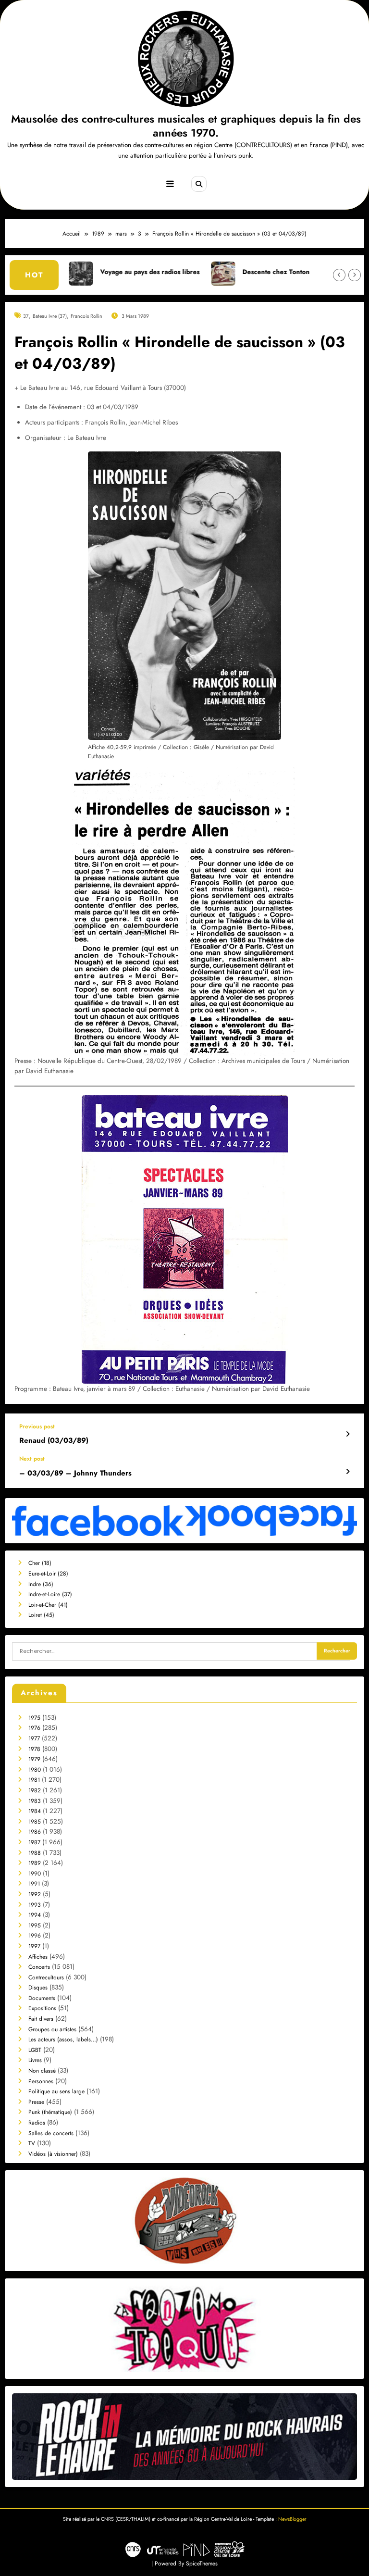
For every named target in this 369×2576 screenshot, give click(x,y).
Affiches (38, 1957)
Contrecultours (46, 1977)
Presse (36, 2102)
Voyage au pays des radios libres (77, 272)
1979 (34, 1759)
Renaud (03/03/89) (54, 1441)
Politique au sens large (56, 2091)
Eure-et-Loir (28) (48, 1574)
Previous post (37, 1426)
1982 (35, 1790)
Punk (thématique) (50, 2112)
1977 (34, 1738)
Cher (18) (40, 1563)
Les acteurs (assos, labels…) (63, 2039)
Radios (37, 2123)
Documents (42, 1998)
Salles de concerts (51, 2133)
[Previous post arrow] (348, 1434)
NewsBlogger (292, 2519)
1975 (34, 1718)
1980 (35, 1770)
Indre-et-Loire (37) (50, 1594)
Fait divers (41, 2019)
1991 (34, 1884)
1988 (35, 1853)
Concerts (39, 1967)
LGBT (35, 2050)
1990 (35, 1874)
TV (32, 2143)
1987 (34, 1842)
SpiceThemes (202, 2563)
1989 (35, 1863)
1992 (35, 1894)
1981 (34, 1780)
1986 (35, 1832)
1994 (35, 1915)
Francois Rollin (86, 316)
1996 (35, 1936)
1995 (35, 1926)
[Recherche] (199, 184)
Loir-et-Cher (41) (48, 1605)
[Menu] (170, 184)
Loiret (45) (41, 1615)
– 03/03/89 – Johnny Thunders (75, 1473)
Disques (38, 1988)
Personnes (41, 2081)
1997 (34, 1946)
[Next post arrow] (348, 1472)
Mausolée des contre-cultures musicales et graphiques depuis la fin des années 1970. (186, 126)
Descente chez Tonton (203, 272)
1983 (35, 1801)
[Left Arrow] (339, 275)
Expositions (42, 2008)
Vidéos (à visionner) (53, 2154)
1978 (34, 1749)
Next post (32, 1459)
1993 (35, 1905)
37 (26, 316)
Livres (35, 2060)
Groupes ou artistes (52, 2029)
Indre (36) (41, 1584)
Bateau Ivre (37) (50, 316)
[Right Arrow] (355, 275)
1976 (34, 1728)
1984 (35, 1811)
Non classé (42, 2071)
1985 (35, 1822)
